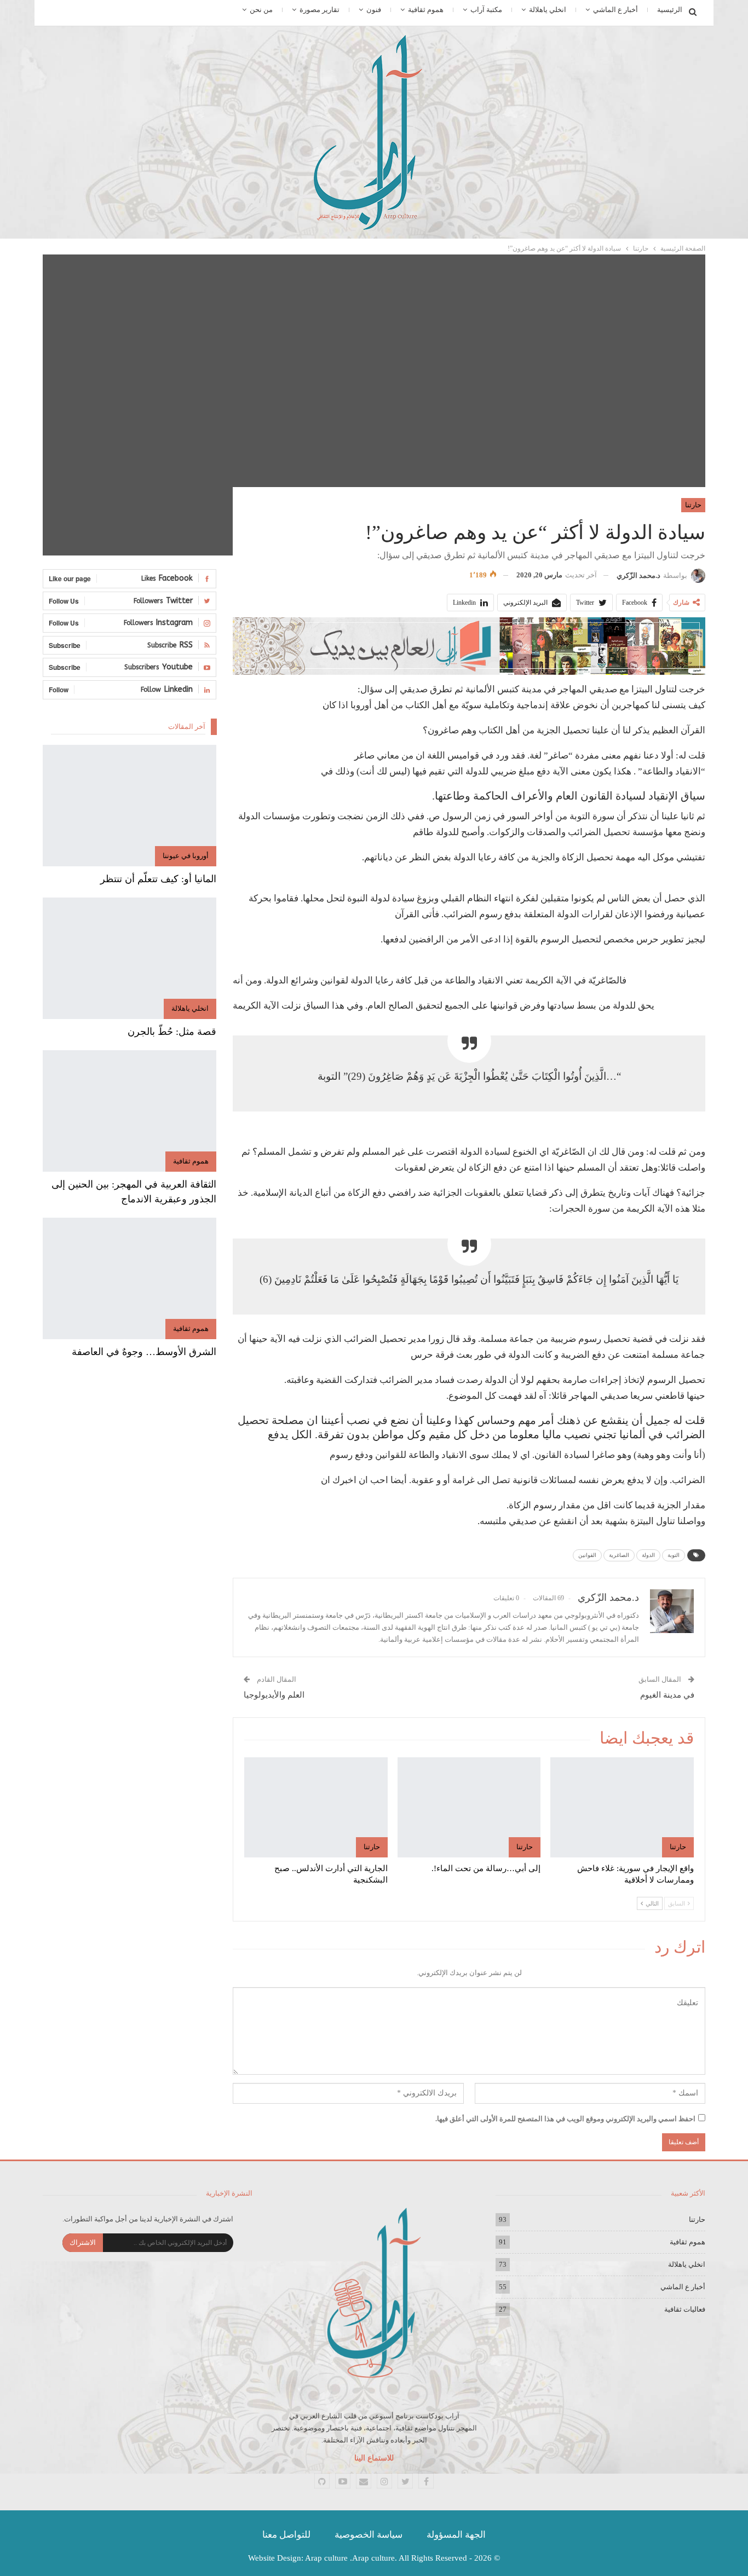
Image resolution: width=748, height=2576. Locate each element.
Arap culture (326, 2558)
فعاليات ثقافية (685, 2309)
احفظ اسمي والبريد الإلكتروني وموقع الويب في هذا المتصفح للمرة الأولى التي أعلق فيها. (565, 2119)
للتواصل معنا (286, 2535)
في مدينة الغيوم (667, 1695)
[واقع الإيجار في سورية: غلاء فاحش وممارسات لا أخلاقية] (622, 1807)
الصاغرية (619, 1555)
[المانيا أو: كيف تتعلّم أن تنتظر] (130, 806)
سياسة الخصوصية (369, 2535)
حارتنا (693, 505)
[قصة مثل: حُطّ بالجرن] (130, 958)
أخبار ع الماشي (615, 10)
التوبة (674, 1555)
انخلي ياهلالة (548, 10)
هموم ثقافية (426, 10)
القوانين (587, 1555)
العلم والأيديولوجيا (274, 1695)
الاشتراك (83, 2242)
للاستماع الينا (374, 2458)
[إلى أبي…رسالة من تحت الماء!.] (469, 1807)
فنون (374, 10)
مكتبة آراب (486, 10)
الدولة (648, 1555)
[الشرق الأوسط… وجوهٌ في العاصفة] (130, 1278)
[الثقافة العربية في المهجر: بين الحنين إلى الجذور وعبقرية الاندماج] (130, 1111)
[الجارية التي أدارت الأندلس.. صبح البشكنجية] (316, 1807)
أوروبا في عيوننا (186, 856)
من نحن (261, 10)
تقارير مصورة (320, 10)
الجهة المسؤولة (456, 2535)
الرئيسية (670, 10)
